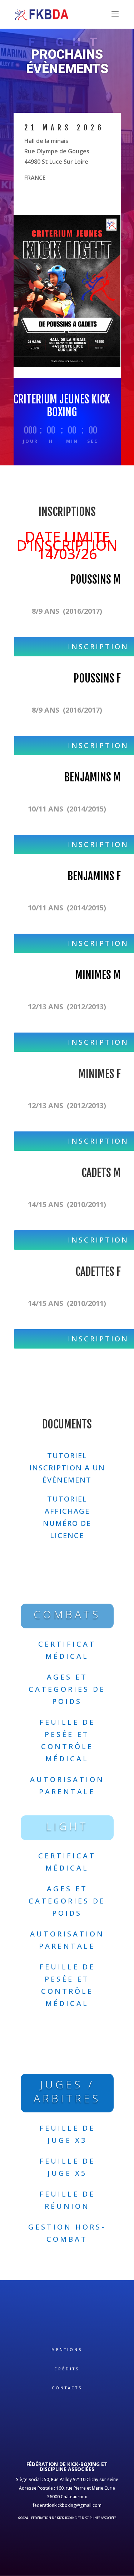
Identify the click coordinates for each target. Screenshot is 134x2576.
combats (67, 1614)
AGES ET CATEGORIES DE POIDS (67, 1689)
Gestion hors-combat (67, 2233)
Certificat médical (67, 1650)
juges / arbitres (67, 2091)
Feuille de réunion (67, 2200)
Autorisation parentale (67, 1785)
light (67, 1826)
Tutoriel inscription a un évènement (67, 1468)
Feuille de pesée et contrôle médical (67, 1740)
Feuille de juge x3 (67, 2134)
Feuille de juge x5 (67, 2167)
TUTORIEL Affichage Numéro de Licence (67, 1517)
